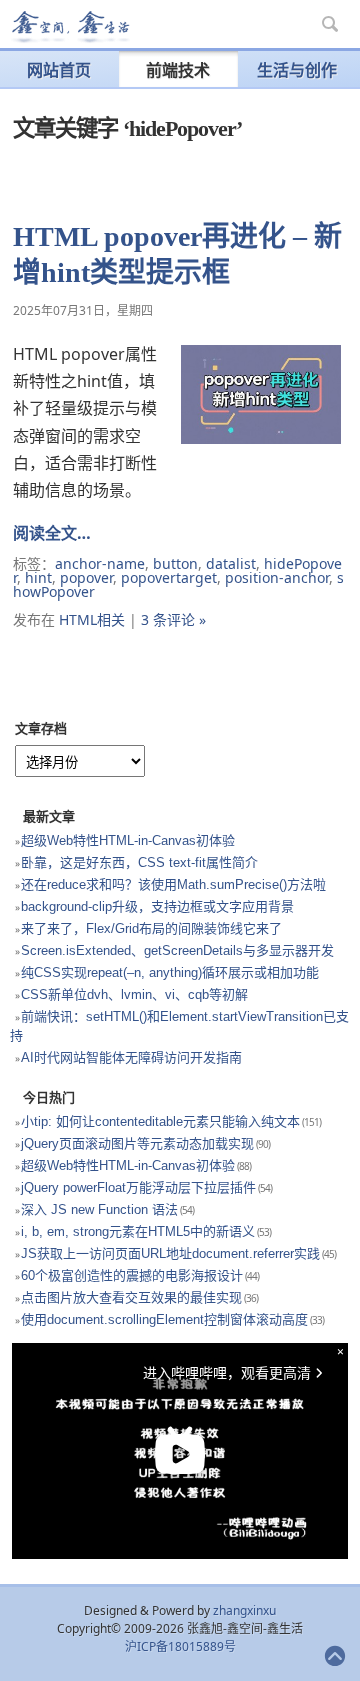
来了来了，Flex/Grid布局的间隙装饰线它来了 (151, 928)
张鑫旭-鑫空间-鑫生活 (70, 27)
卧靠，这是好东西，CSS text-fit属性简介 (139, 862)
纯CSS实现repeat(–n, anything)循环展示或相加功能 (170, 972)
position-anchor (277, 577)
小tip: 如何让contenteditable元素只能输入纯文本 (160, 1121)
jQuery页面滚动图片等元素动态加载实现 (137, 1143)
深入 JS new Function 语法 (99, 1209)
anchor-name (100, 563)
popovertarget (169, 577)
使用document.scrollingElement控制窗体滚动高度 (164, 1319)
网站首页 (59, 70)
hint (38, 577)
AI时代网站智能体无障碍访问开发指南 (131, 1057)
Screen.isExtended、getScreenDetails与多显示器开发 (177, 950)
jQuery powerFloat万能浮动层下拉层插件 (138, 1187)
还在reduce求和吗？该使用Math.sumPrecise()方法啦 (173, 884)
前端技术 (178, 70)
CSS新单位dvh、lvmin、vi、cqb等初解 (134, 994)
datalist (231, 563)
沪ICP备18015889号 (180, 1646)
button (175, 563)
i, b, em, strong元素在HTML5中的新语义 (138, 1231)
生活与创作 (297, 70)
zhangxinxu (244, 1610)
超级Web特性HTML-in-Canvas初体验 (128, 840)
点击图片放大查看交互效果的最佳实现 (131, 1297)
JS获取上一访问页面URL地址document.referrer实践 (170, 1253)
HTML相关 (92, 619)
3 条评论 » (173, 619)
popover (86, 577)
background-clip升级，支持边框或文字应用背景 (157, 906)
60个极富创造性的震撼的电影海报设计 (132, 1275)
